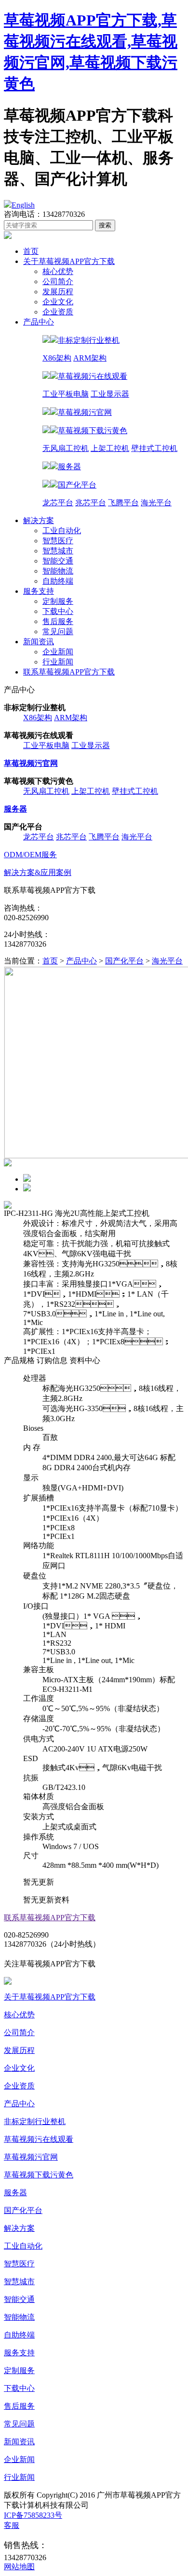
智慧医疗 (58, 541)
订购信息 (52, 1360)
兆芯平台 (91, 503)
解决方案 (39, 520)
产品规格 (19, 1360)
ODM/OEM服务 (30, 855)
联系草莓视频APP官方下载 (69, 672)
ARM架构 (90, 358)
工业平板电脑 (66, 394)
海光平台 (156, 503)
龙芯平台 (58, 503)
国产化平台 (124, 961)
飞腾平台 (123, 503)
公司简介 (58, 281)
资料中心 (85, 1360)
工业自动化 (62, 531)
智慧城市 (58, 551)
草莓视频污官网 (31, 2157)
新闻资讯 (39, 642)
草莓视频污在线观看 (39, 2139)
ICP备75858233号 (33, 2515)
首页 (31, 251)
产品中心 (39, 322)
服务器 (15, 2193)
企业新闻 (58, 652)
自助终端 (58, 581)
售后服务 (58, 621)
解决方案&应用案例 (38, 872)
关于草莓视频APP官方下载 (69, 261)
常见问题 (58, 631)
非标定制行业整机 (35, 2121)
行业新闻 (58, 662)
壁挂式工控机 (154, 448)
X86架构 (57, 358)
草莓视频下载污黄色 (39, 2175)
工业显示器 (110, 394)
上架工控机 (110, 448)
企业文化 (58, 302)
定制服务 (58, 601)
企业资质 (58, 312)
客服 (12, 2525)
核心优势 (58, 271)
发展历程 (58, 292)
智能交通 (58, 561)
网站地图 (19, 2567)
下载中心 (58, 611)
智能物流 (58, 571)
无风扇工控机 (66, 448)
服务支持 (39, 591)
